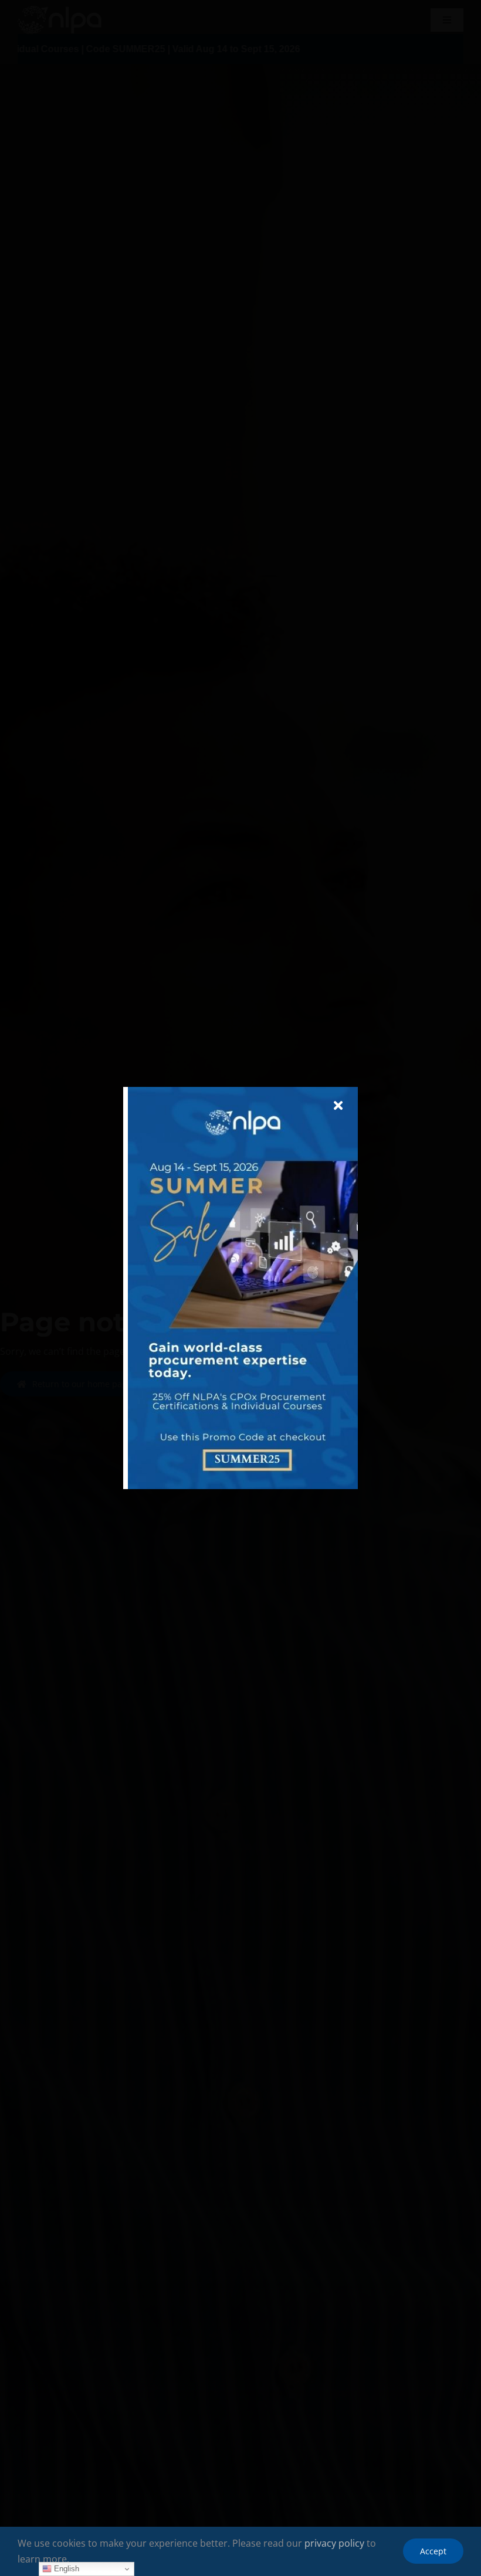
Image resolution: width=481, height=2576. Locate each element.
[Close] (338, 1106)
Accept (433, 2551)
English (65, 2569)
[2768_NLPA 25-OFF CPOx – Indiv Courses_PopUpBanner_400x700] (243, 1092)
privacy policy (334, 2543)
